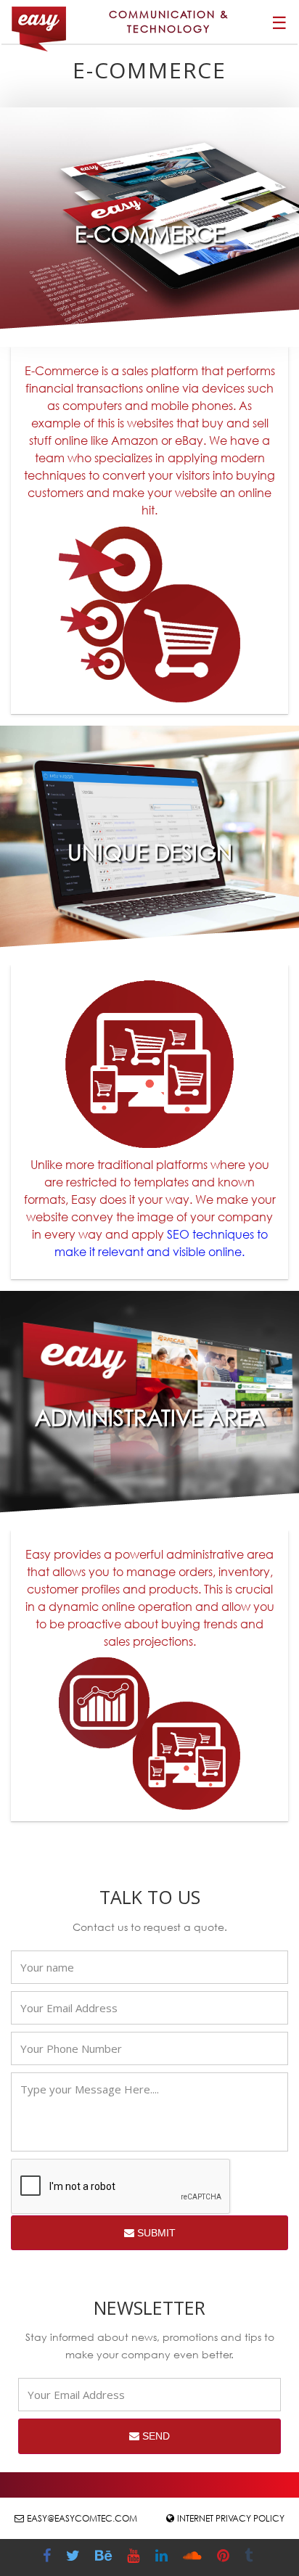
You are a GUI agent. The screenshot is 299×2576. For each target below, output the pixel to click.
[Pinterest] (225, 2557)
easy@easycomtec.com (82, 2518)
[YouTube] (135, 2557)
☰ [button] (279, 22)
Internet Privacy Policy (231, 2518)
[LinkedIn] (163, 2557)
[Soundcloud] (194, 2557)
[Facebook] (49, 2557)
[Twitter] (75, 2557)
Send (155, 2436)
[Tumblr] (250, 2557)
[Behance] (105, 2557)
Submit (155, 2233)
